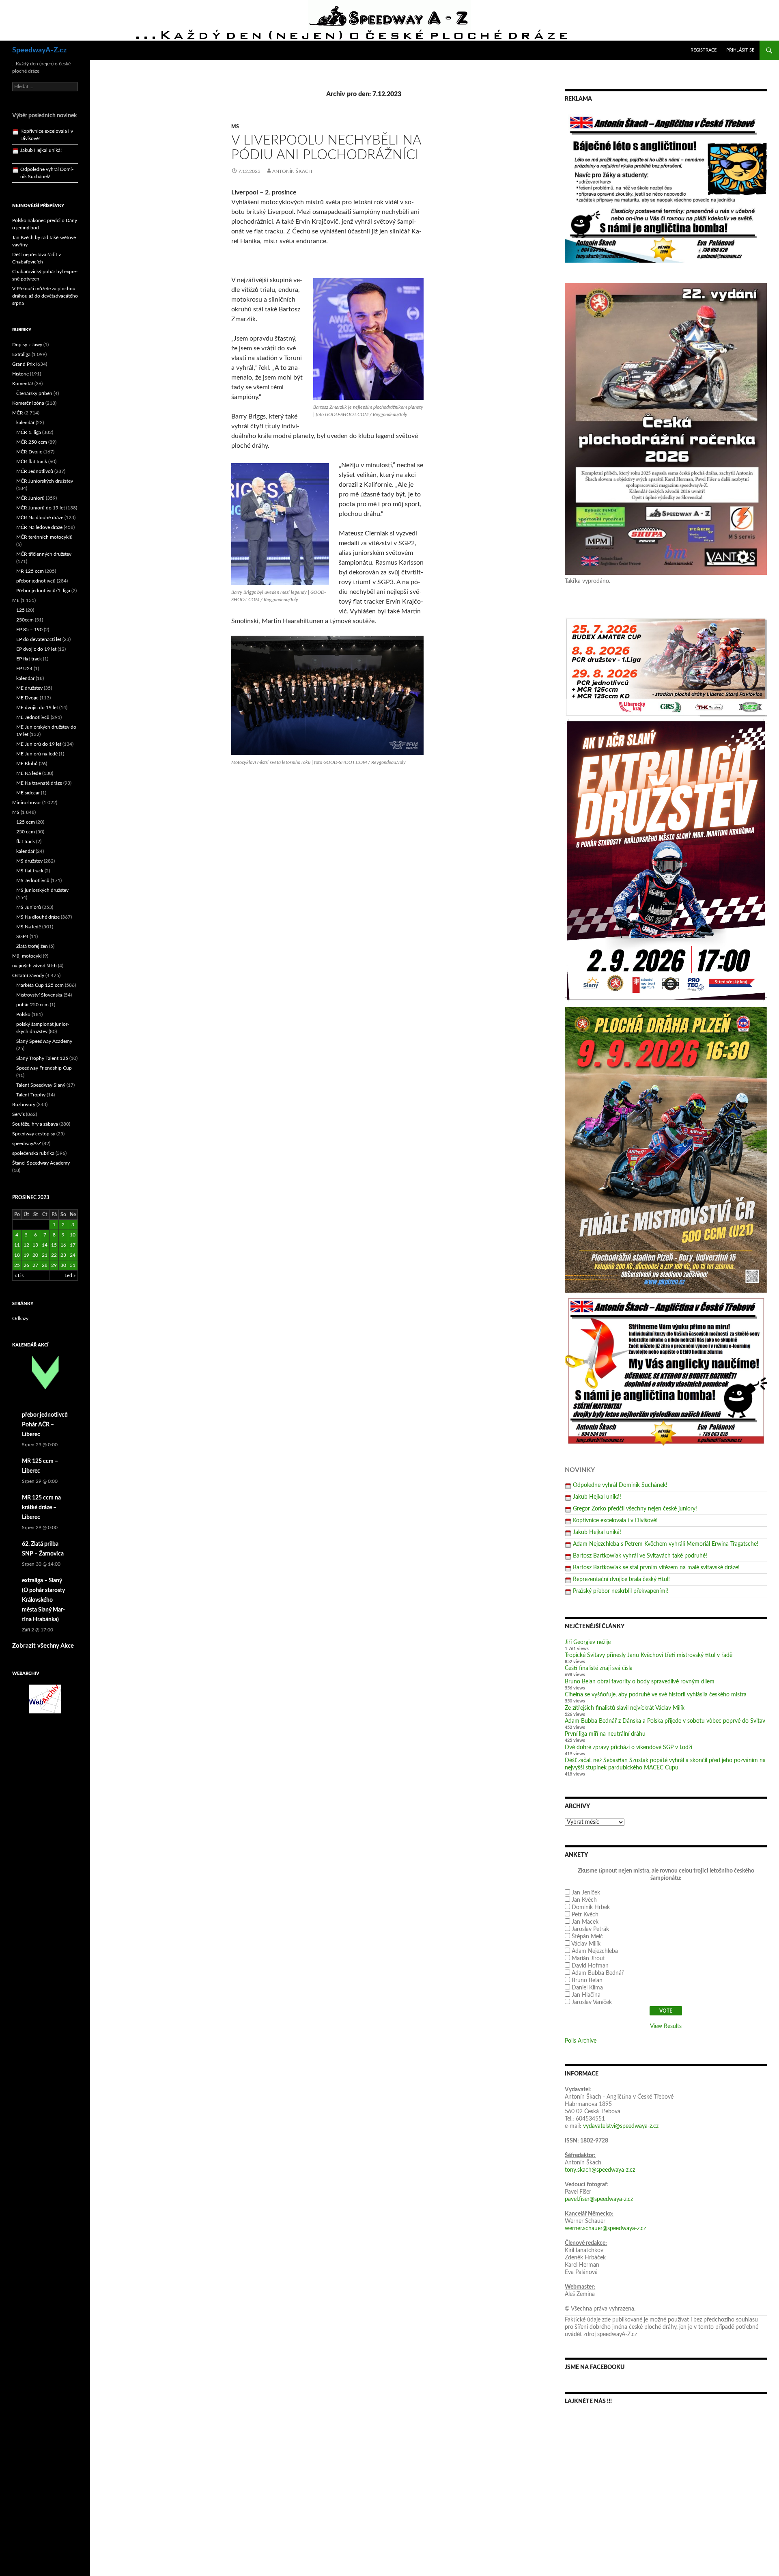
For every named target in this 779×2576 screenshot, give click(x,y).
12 (26, 1245)
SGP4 (22, 936)
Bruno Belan (587, 1981)
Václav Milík (586, 1944)
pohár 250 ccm (32, 1005)
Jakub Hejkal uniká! (597, 1497)
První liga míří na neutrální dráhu (605, 1734)
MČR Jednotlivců (35, 471)
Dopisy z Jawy (27, 345)
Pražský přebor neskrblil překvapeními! (621, 1591)
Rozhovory (24, 1105)
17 (73, 1245)
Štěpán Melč (587, 1937)
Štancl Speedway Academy (41, 1163)
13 (35, 1245)
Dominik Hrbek (591, 1907)
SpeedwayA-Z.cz (39, 50)
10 (73, 1235)
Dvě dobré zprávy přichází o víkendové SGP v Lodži (628, 1748)
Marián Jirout (588, 1959)
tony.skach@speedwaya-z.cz (600, 2170)
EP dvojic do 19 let (36, 649)
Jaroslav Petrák (590, 1929)
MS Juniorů (29, 907)
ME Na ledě (29, 773)
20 (35, 1255)
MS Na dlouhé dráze (38, 917)
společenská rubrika (33, 1153)
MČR (18, 413)
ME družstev (29, 688)
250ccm (25, 620)
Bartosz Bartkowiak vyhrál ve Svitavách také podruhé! (640, 1556)
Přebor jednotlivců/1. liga (43, 591)
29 (54, 1265)
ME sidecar (28, 793)
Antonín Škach (292, 171)
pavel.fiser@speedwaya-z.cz (599, 2199)
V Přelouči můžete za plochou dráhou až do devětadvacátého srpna (45, 296)
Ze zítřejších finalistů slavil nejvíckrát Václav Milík (625, 1708)
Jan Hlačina (586, 1995)
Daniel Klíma (587, 1988)
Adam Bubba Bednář (598, 1973)
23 (63, 1255)
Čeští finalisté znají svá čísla (599, 1668)
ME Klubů (27, 764)
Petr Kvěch (585, 1915)
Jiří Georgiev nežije (588, 1642)
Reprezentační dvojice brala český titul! (621, 1579)
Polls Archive (581, 2041)
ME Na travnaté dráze (39, 783)
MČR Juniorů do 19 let (41, 508)
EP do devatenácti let (39, 639)
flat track (26, 841)
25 (17, 1265)
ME (16, 600)
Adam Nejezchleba (595, 1951)
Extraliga (21, 354)
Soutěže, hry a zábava (35, 1124)
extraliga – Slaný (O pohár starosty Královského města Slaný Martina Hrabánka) (43, 1600)
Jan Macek (585, 1922)
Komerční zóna (28, 403)
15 (54, 1245)
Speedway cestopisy (34, 1134)
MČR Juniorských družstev (45, 481)
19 (26, 1255)
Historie (20, 374)
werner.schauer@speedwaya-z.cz (605, 2229)
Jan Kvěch (584, 1900)
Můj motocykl (27, 956)
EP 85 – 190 (29, 630)
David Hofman (590, 1966)
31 (73, 1265)
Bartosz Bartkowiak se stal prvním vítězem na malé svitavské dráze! (656, 1568)
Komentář (23, 384)
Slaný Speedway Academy (44, 1041)
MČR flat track (32, 462)
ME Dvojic (27, 698)
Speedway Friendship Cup (44, 1068)
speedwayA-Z (27, 1143)
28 (45, 1265)
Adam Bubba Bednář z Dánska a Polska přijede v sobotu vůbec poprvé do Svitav (665, 1721)
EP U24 (24, 669)
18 (17, 1255)
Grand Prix (24, 364)
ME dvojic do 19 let (37, 708)
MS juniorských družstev (42, 890)
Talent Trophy (31, 1095)
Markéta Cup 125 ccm (40, 985)
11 (17, 1245)
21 (45, 1255)
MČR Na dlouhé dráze (40, 518)
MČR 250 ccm (32, 442)
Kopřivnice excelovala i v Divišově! (615, 1521)
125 (20, 610)
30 (63, 1265)
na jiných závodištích (34, 966)
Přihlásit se (740, 50)
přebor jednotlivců (36, 581)
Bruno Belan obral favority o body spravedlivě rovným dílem (640, 1682)
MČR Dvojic (29, 452)
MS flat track (30, 871)
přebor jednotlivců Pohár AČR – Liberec (45, 1425)
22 (54, 1255)
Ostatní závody (28, 975)
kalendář (25, 423)
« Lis (19, 1275)
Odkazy (20, 1318)
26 (26, 1265)
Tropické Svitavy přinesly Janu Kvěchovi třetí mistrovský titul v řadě (649, 1655)
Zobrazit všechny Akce (43, 1646)
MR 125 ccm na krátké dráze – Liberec (41, 1508)
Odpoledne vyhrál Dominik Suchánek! (620, 1485)
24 (73, 1255)
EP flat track (29, 659)
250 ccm (26, 832)
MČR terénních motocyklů (44, 537)
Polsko (23, 1014)
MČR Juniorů (30, 498)
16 (63, 1245)
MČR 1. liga (29, 432)
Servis (18, 1114)
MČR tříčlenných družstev (44, 554)
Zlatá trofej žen (32, 946)
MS (235, 127)
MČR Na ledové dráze (39, 527)
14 (45, 1245)
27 (35, 1265)
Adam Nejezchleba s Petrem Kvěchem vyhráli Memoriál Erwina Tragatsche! (666, 1544)
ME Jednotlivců (33, 717)
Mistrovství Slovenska (39, 995)
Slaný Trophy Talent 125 (42, 1058)
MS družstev (29, 861)
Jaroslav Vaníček (592, 2002)
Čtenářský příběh (34, 393)
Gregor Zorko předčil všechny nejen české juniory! (635, 1509)
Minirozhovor (27, 803)
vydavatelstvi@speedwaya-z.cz (621, 2126)
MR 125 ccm (30, 571)
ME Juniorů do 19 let (39, 744)
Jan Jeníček (586, 1893)
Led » (70, 1275)
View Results (666, 2026)
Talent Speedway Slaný (41, 1085)
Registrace (704, 50)
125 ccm (26, 822)
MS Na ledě (29, 927)
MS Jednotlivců (33, 880)
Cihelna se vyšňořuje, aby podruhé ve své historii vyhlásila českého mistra (656, 1695)
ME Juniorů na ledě (37, 754)
